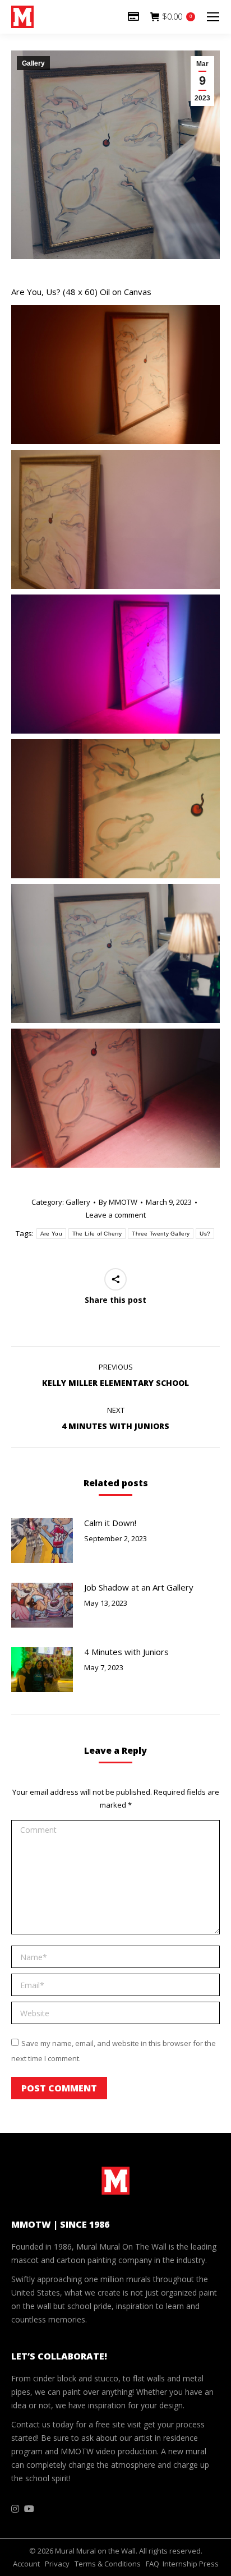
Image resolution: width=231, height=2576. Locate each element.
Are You (51, 1234)
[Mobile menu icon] (213, 17)
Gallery (33, 63)
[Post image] (42, 1541)
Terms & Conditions (108, 2564)
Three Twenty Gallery (161, 1234)
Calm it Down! (110, 1523)
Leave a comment (116, 1215)
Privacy (57, 2564)
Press (209, 2564)
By (118, 1202)
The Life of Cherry (97, 1234)
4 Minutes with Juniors (126, 1652)
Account (26, 2564)
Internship (180, 2564)
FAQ (153, 2564)
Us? (205, 1234)
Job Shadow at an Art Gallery (139, 1587)
